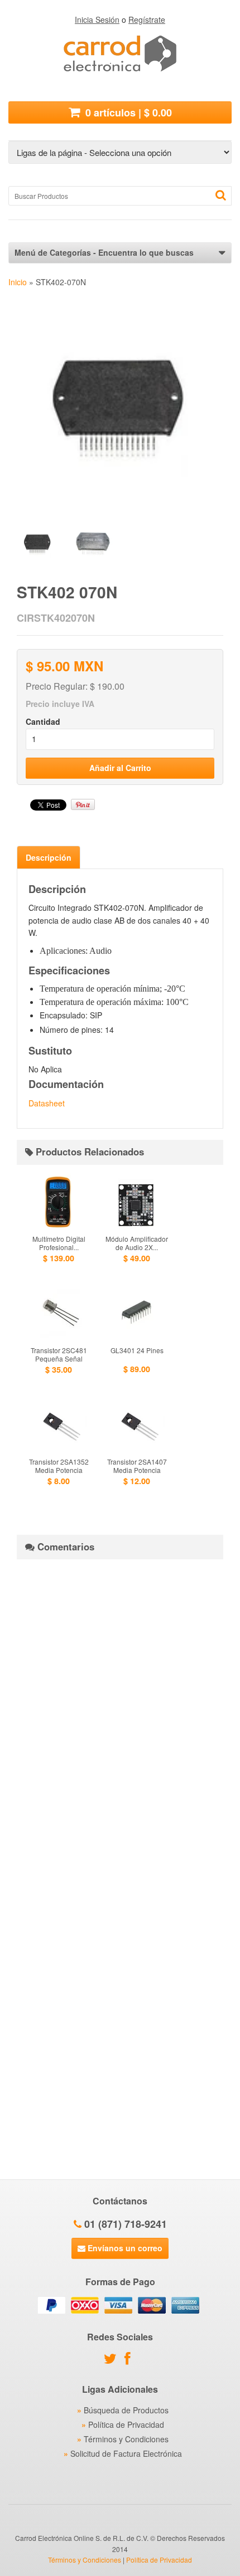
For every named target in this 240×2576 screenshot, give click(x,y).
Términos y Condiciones (126, 2439)
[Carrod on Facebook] (130, 2360)
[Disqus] (120, 1707)
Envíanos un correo (124, 2248)
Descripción (49, 857)
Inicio (18, 282)
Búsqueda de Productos (126, 2410)
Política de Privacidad (126, 2424)
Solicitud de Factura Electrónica (126, 2453)
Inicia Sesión (97, 19)
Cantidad (43, 721)
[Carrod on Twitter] (113, 2360)
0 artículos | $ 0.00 (127, 113)
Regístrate (147, 19)
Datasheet (47, 1103)
